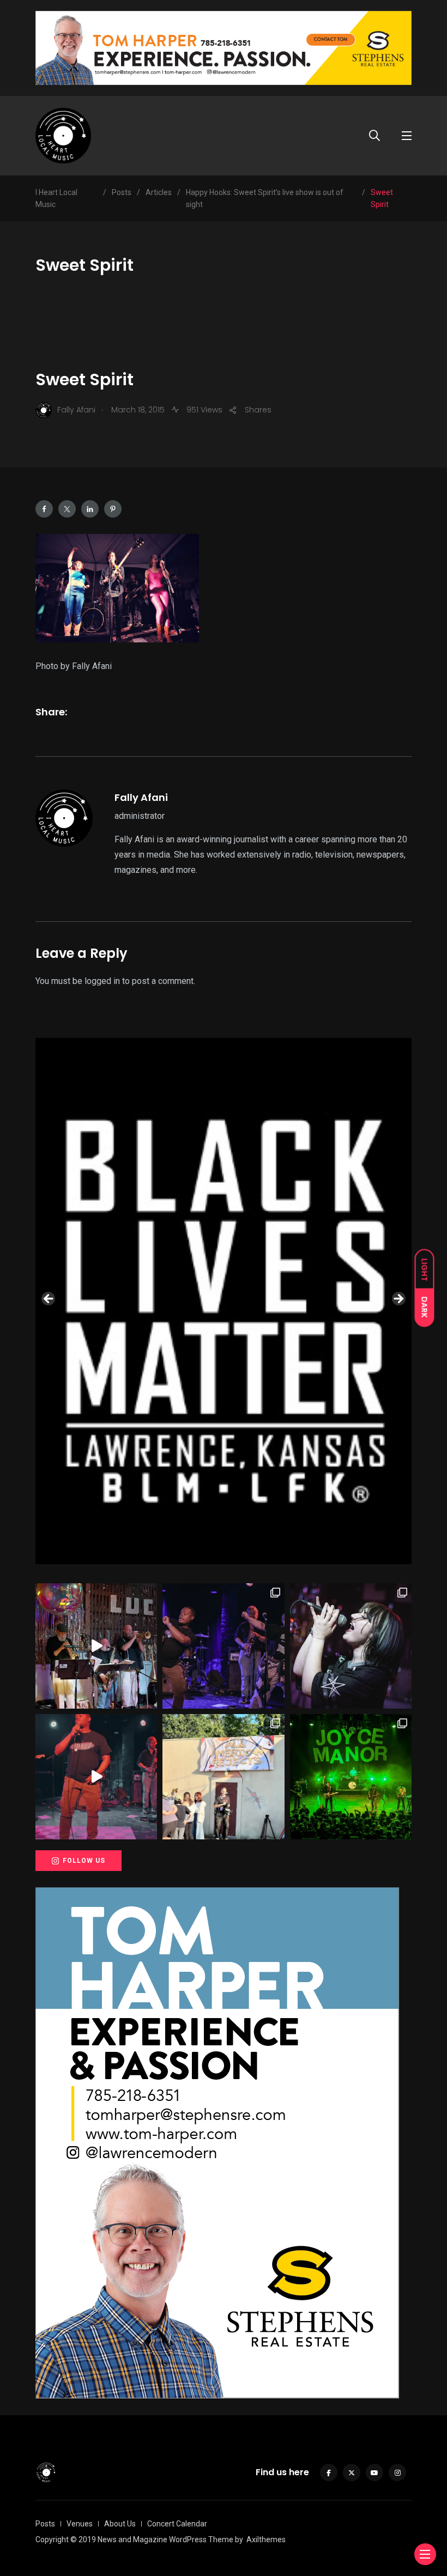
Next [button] (398, 1299)
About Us (120, 2524)
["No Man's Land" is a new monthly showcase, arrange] (351, 1646)
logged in (102, 981)
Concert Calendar (177, 2524)
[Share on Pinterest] (113, 509)
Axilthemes (266, 2539)
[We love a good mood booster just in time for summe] (223, 1646)
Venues (80, 2524)
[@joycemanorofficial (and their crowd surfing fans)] (351, 1777)
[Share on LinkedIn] (90, 509)
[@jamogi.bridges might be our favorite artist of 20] (96, 1777)
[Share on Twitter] (67, 509)
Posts (45, 2524)
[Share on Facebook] (44, 509)
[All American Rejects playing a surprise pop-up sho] (223, 1777)
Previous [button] (49, 1299)
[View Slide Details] (224, 1301)
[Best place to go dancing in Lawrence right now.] (96, 1646)
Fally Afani (141, 797)
